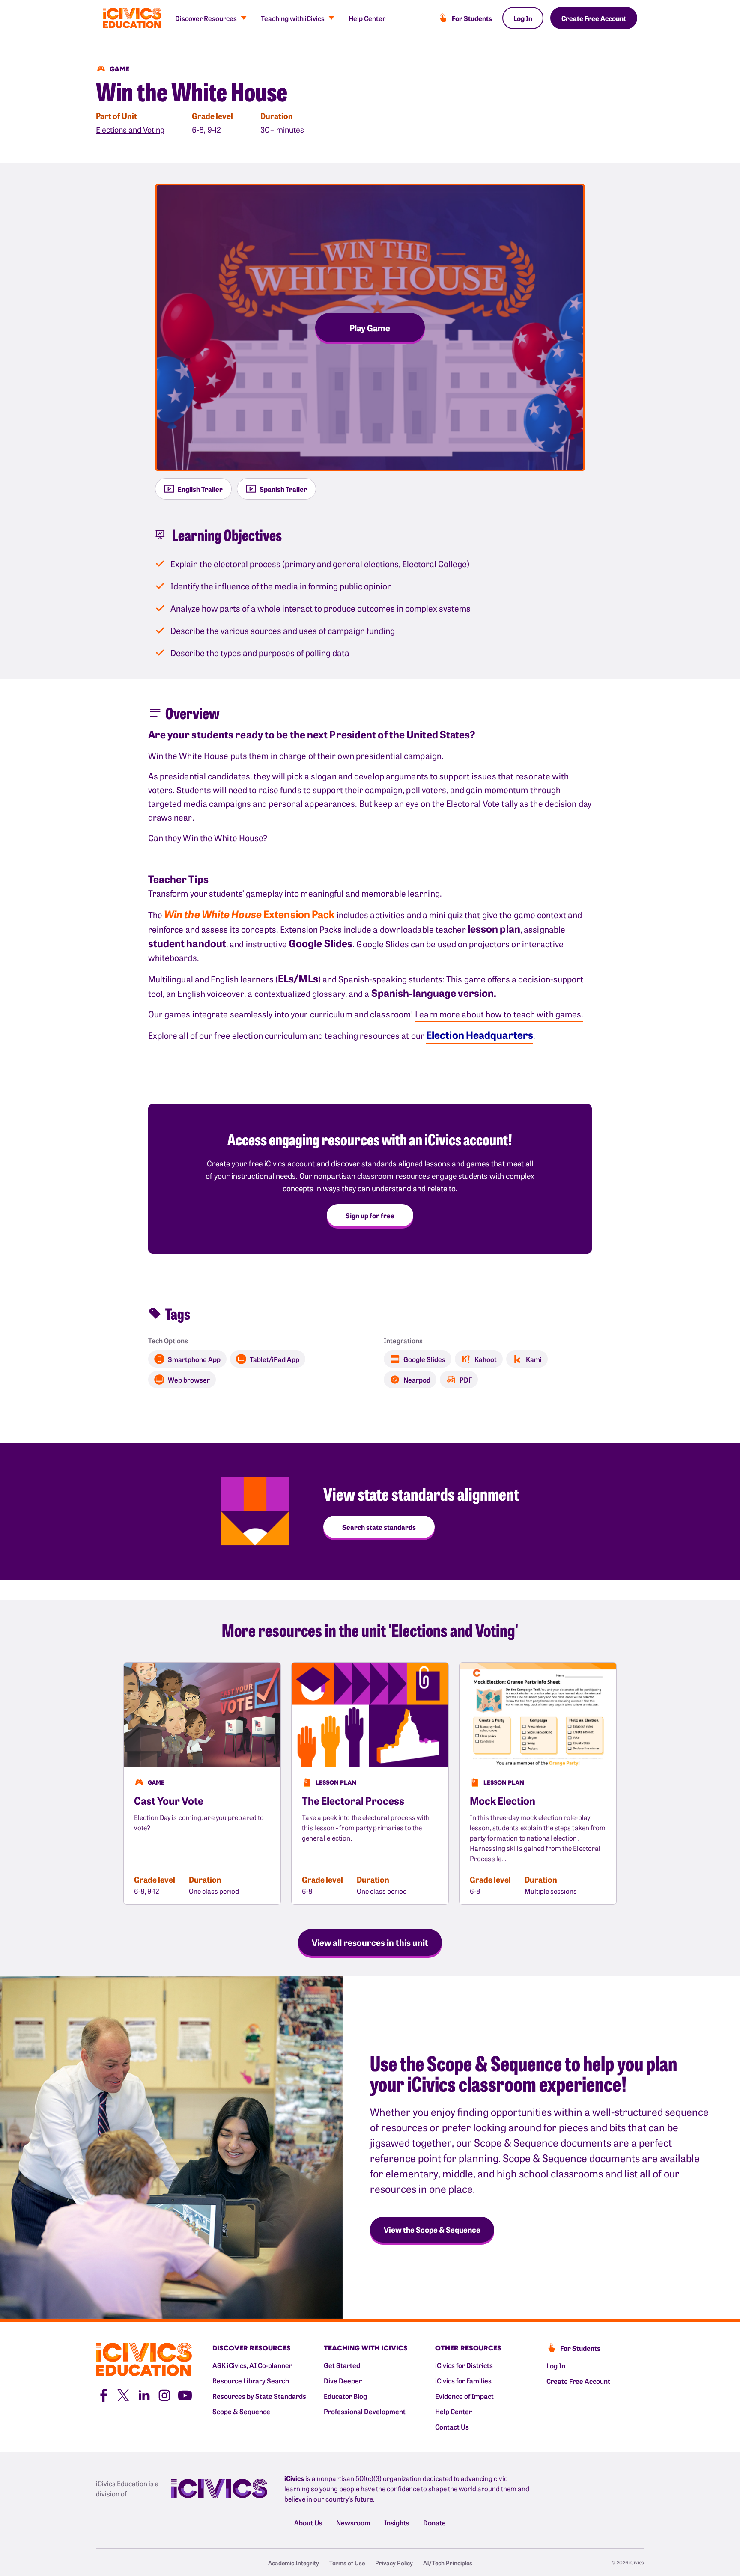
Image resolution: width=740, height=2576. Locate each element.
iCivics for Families (463, 2380)
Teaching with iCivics (293, 18)
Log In (523, 18)
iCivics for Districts (464, 2365)
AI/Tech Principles (448, 2563)
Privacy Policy (394, 2563)
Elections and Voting (130, 129)
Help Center (367, 18)
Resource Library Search (251, 2380)
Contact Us (452, 2427)
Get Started (342, 2365)
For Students (472, 18)
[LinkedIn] (144, 2394)
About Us (308, 2522)
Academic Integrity (294, 2563)
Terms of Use (347, 2563)
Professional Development (365, 2411)
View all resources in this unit (370, 1942)
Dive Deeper (343, 2380)
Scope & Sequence (241, 2411)
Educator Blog (345, 2396)
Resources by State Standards (259, 2396)
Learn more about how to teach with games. (499, 1014)
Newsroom (353, 2522)
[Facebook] (103, 2394)
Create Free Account (594, 18)
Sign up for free (370, 1215)
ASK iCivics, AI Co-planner (252, 2365)
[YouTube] (185, 2394)
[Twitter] (123, 2394)
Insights (397, 2522)
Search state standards (379, 1527)
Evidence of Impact (464, 2396)
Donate (434, 2522)
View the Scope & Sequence (432, 2229)
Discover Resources (206, 18)
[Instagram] (164, 2394)
